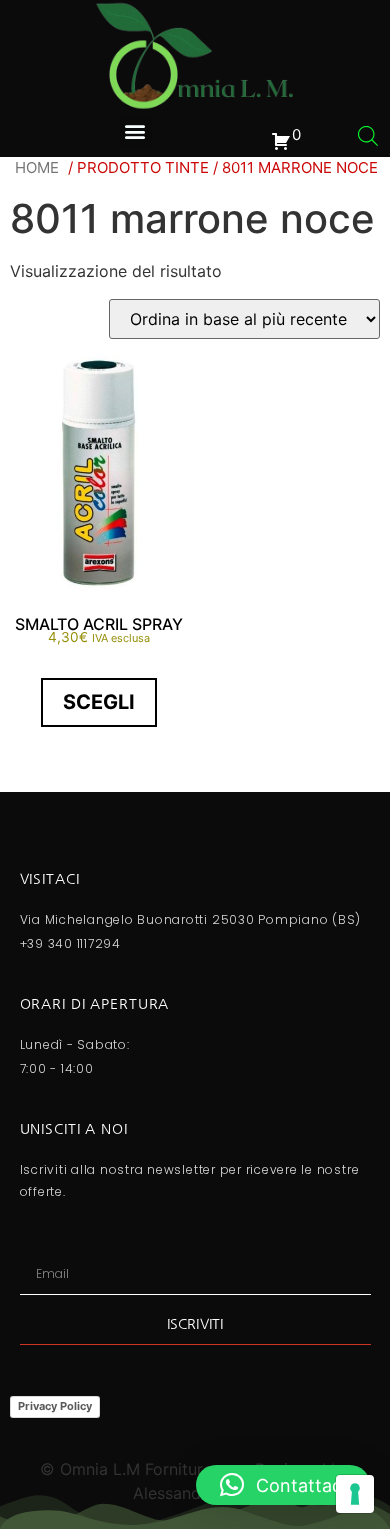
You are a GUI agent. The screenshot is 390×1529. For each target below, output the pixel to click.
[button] (135, 130)
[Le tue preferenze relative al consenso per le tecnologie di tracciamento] (355, 1494)
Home (37, 167)
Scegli (99, 702)
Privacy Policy (55, 1406)
